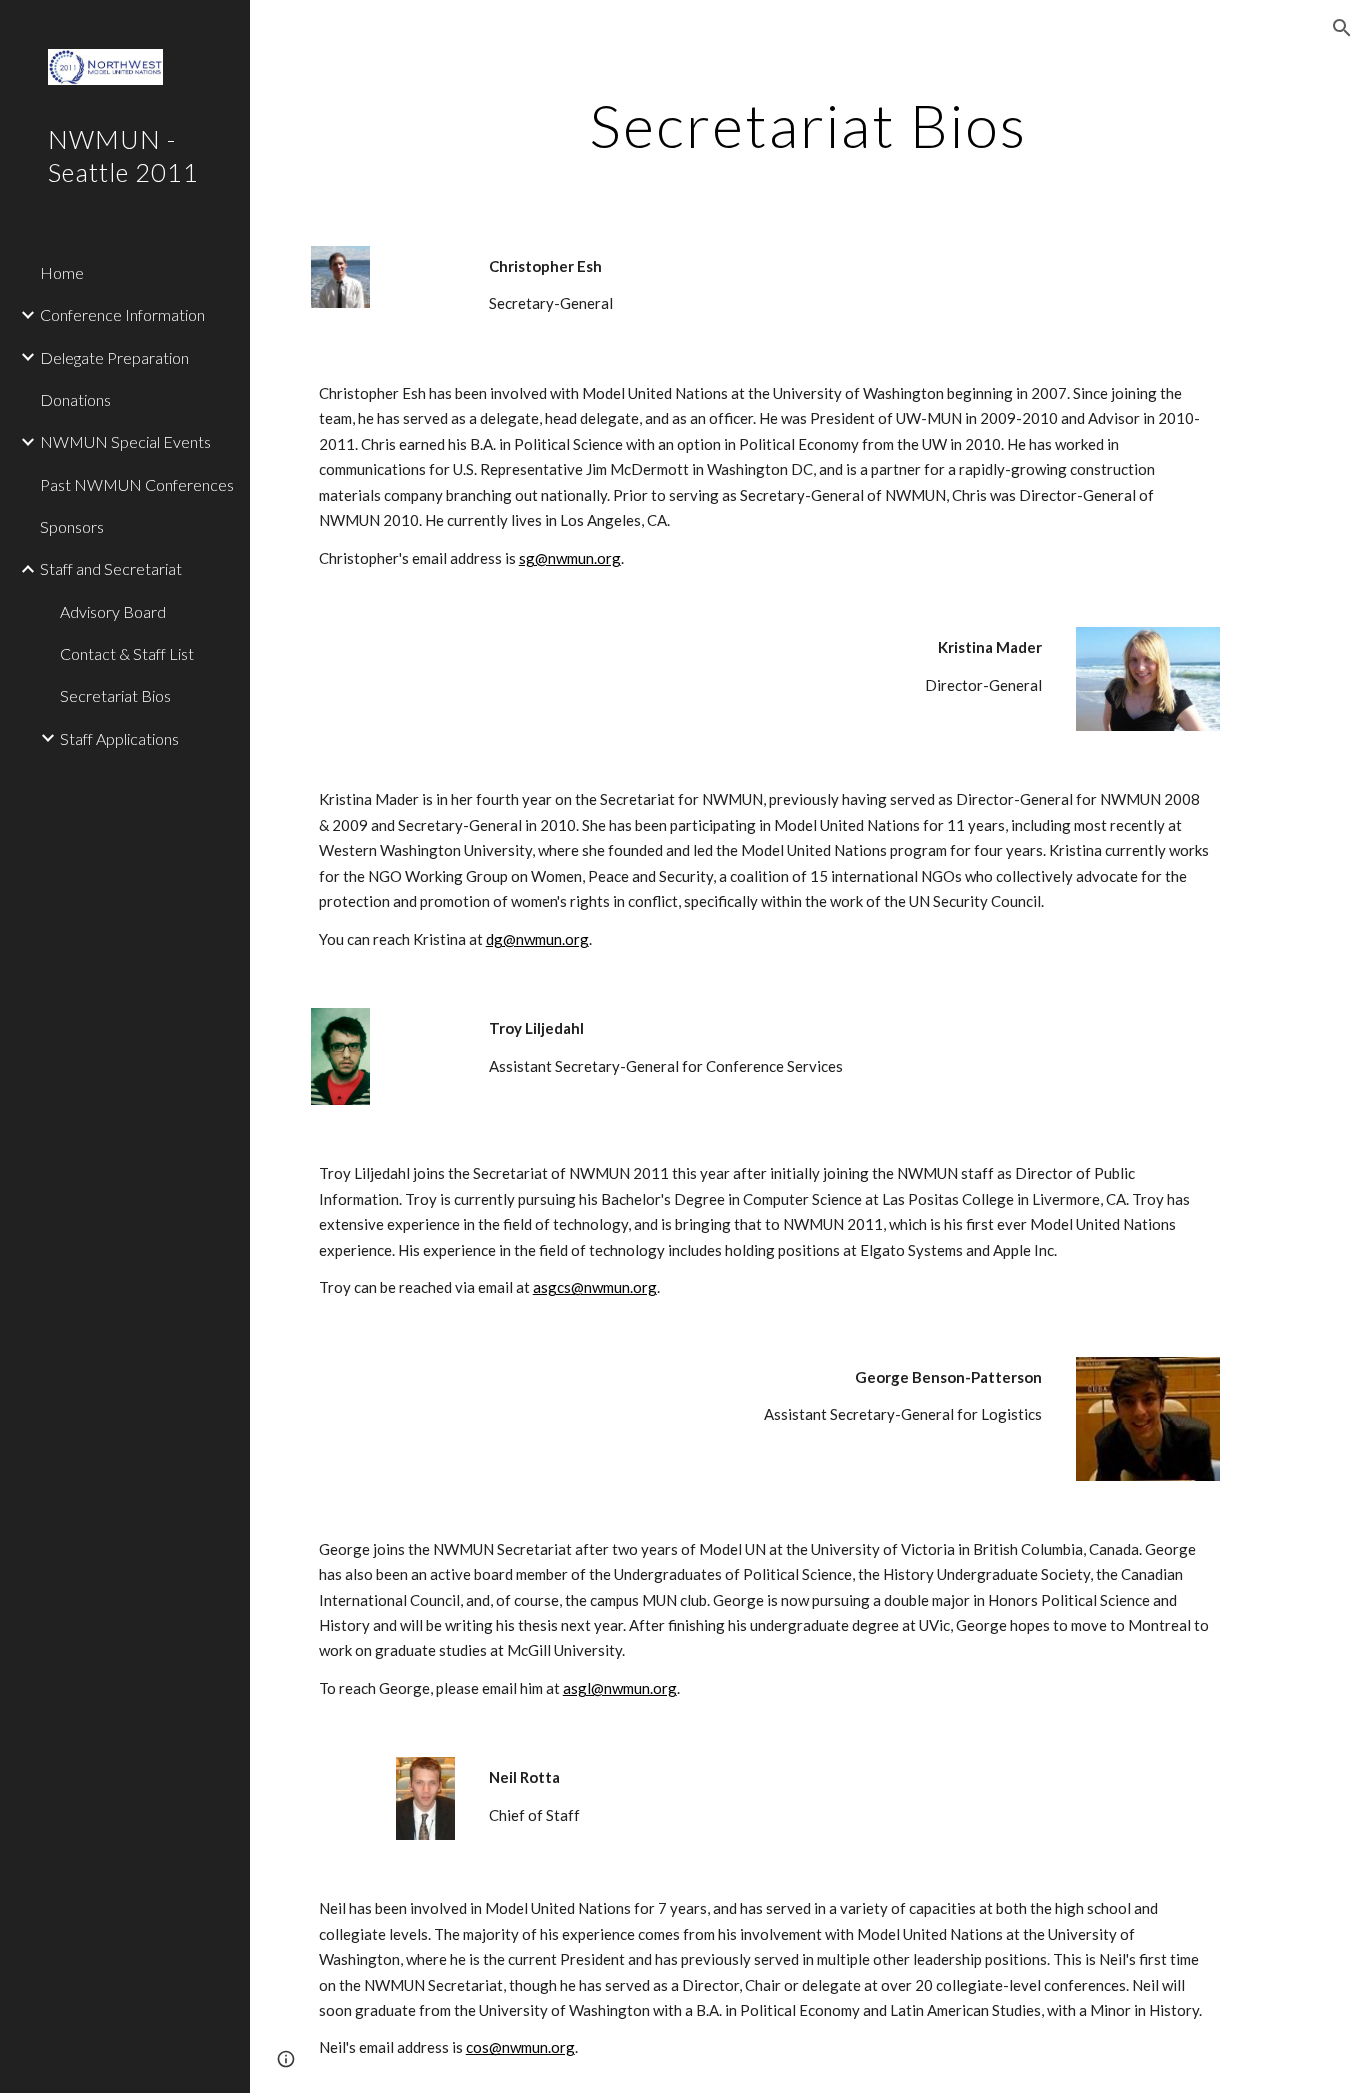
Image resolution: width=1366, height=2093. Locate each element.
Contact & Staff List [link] (127, 653)
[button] (1342, 28)
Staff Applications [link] (119, 738)
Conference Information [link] (122, 314)
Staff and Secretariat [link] (111, 568)
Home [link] (62, 272)
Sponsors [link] (72, 526)
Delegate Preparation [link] (114, 357)
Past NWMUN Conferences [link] (137, 484)
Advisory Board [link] (113, 611)
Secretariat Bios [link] (115, 695)
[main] (808, 125)
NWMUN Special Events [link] (125, 441)
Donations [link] (75, 399)
